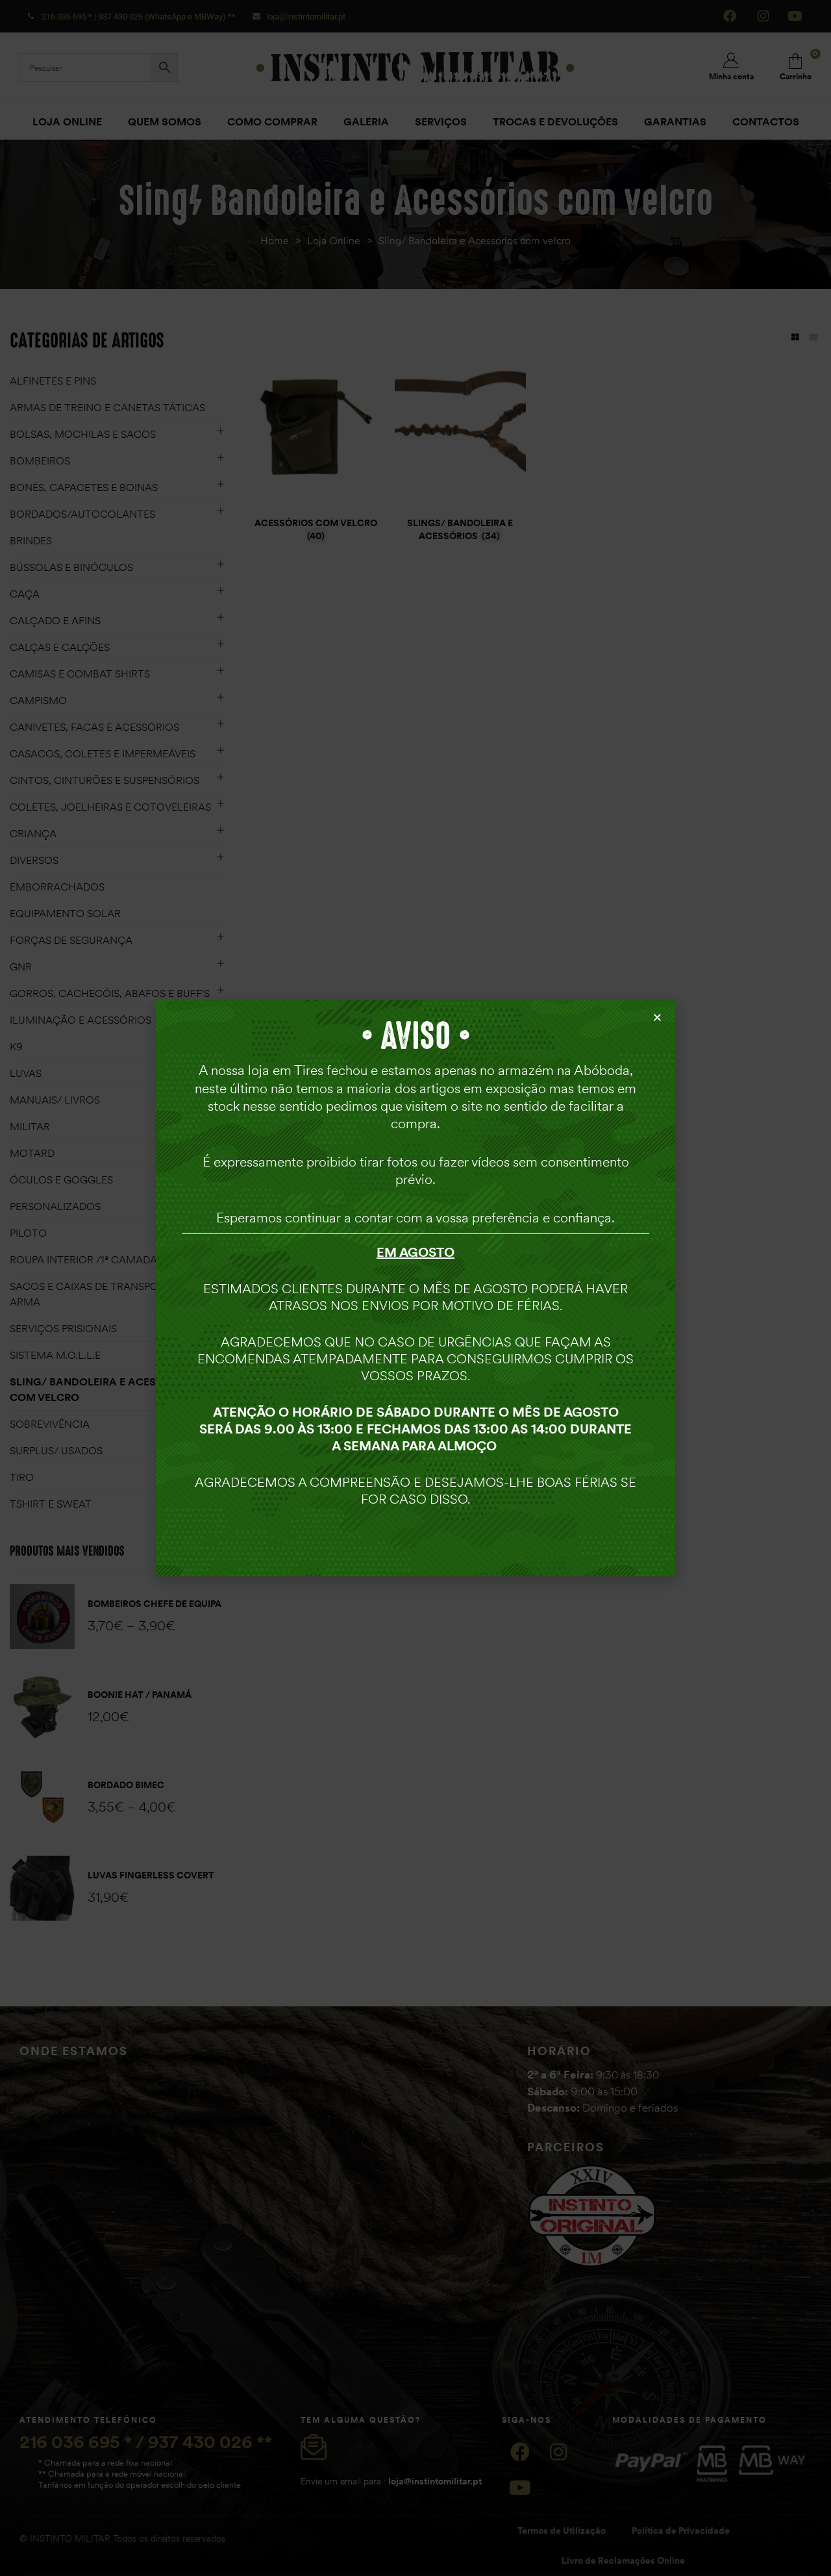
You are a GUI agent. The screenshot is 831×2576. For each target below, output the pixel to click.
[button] (657, 1017)
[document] (415, 1288)
